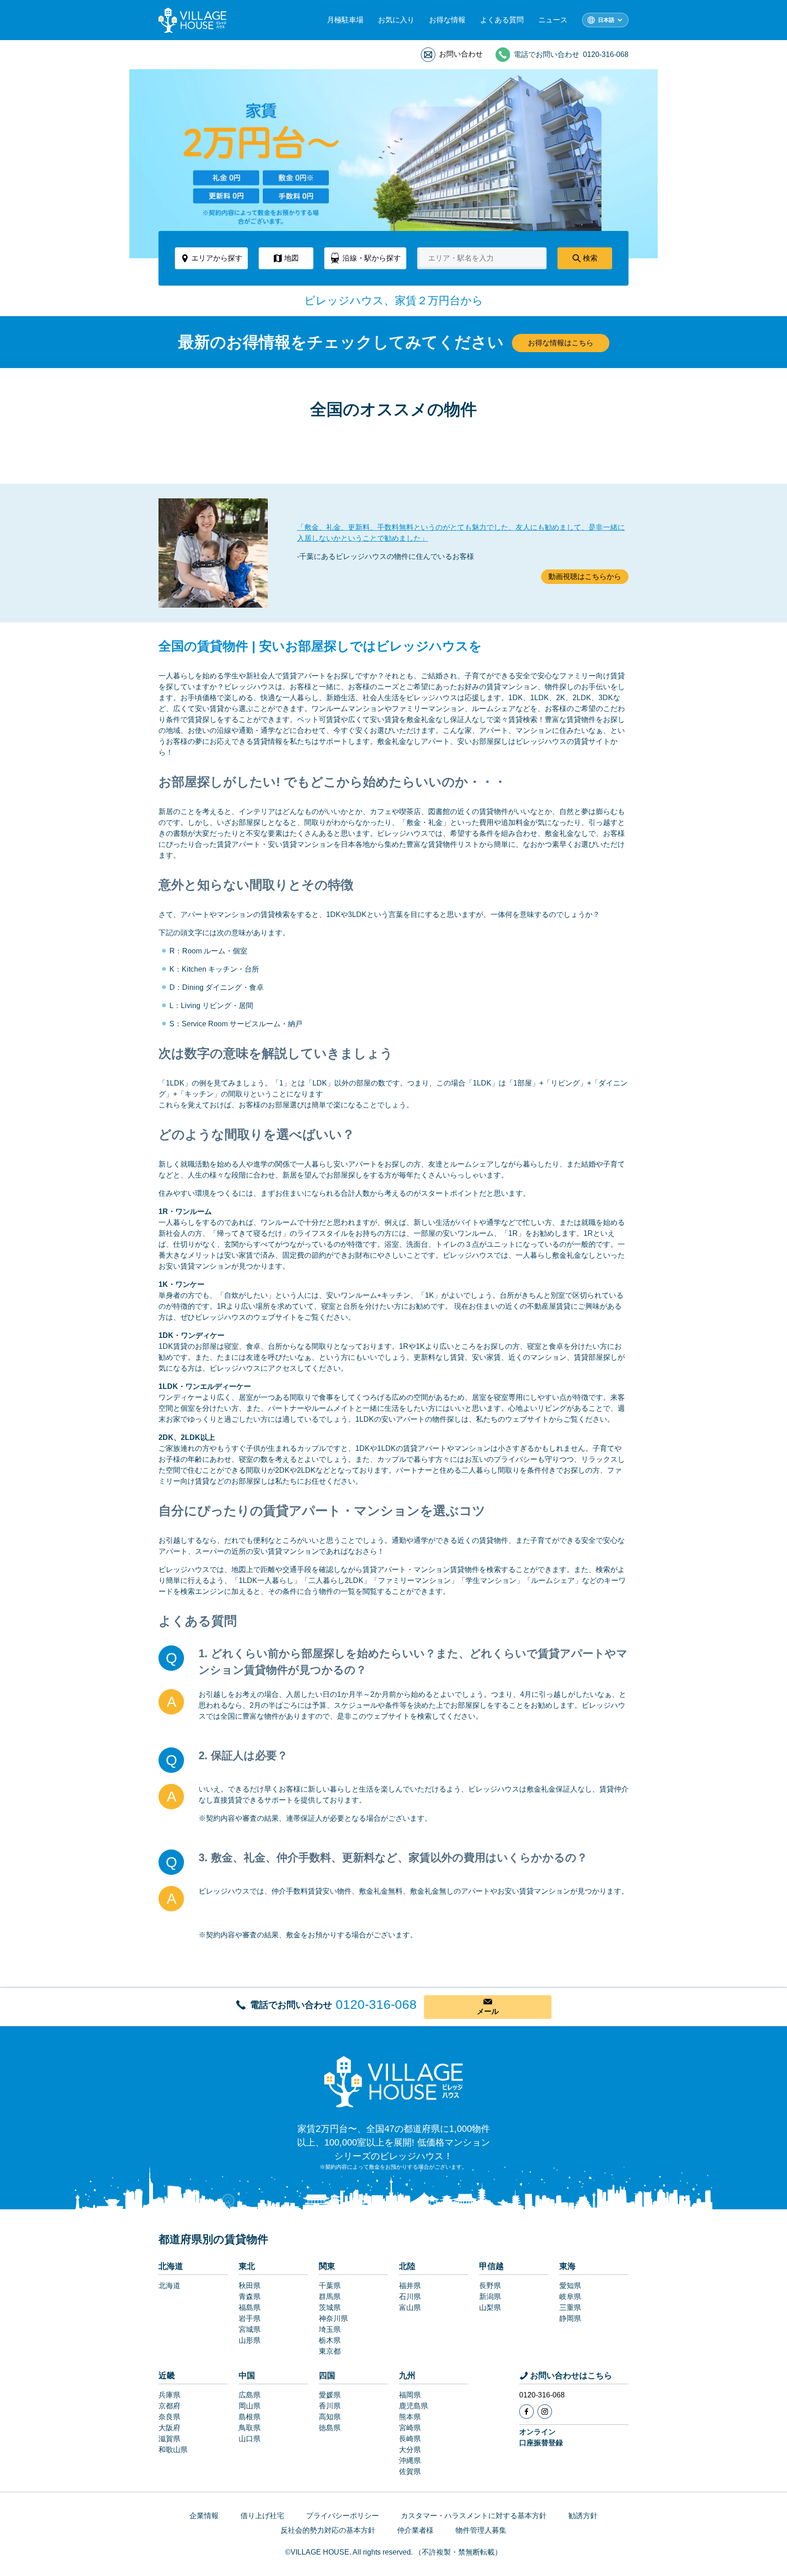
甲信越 (491, 2266)
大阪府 (169, 2428)
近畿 (167, 2376)
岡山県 (250, 2406)
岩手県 (250, 2318)
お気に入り (396, 20)
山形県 (250, 2340)
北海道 (171, 2266)
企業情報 (204, 2516)
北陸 (407, 2266)
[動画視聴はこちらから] (213, 553)
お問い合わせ (461, 54)
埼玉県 (330, 2329)
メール (488, 2011)
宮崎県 (410, 2428)
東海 (567, 2266)
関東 (327, 2266)
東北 (247, 2266)
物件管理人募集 (481, 2530)
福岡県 (410, 2395)
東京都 (330, 2351)
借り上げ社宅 (262, 2516)
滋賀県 (169, 2439)
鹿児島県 (414, 2406)
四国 (327, 2376)
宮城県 (250, 2329)
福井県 (410, 2286)
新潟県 (490, 2297)
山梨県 (490, 2307)
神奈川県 (333, 2318)
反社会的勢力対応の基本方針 (328, 2530)
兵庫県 (169, 2395)
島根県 (250, 2417)
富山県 (410, 2307)
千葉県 (330, 2286)
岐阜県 (570, 2297)
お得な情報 (447, 20)
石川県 (410, 2297)
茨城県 (330, 2307)
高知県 (330, 2417)
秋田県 (250, 2286)
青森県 (250, 2297)
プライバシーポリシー (342, 2516)
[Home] (393, 2081)
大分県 (410, 2450)
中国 (247, 2376)
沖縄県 (410, 2461)
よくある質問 (502, 20)
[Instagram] (545, 2412)
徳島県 (330, 2428)
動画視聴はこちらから (585, 576)
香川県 (330, 2406)
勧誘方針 (583, 2516)
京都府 (169, 2406)
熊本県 (410, 2417)
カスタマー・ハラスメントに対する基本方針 (474, 2516)
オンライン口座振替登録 (541, 2437)
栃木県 (330, 2340)
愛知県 (570, 2286)
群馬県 (330, 2297)
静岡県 (570, 2318)
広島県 (250, 2395)
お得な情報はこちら (561, 343)
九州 (407, 2376)
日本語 (606, 20)
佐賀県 (410, 2471)
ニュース (553, 20)
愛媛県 (330, 2395)
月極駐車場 (345, 20)
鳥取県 (250, 2428)
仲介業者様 (415, 2530)
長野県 (490, 2286)
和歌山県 (173, 2450)
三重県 (570, 2307)
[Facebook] (526, 2412)
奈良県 (169, 2417)
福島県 (250, 2307)
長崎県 (410, 2439)
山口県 (250, 2439)
